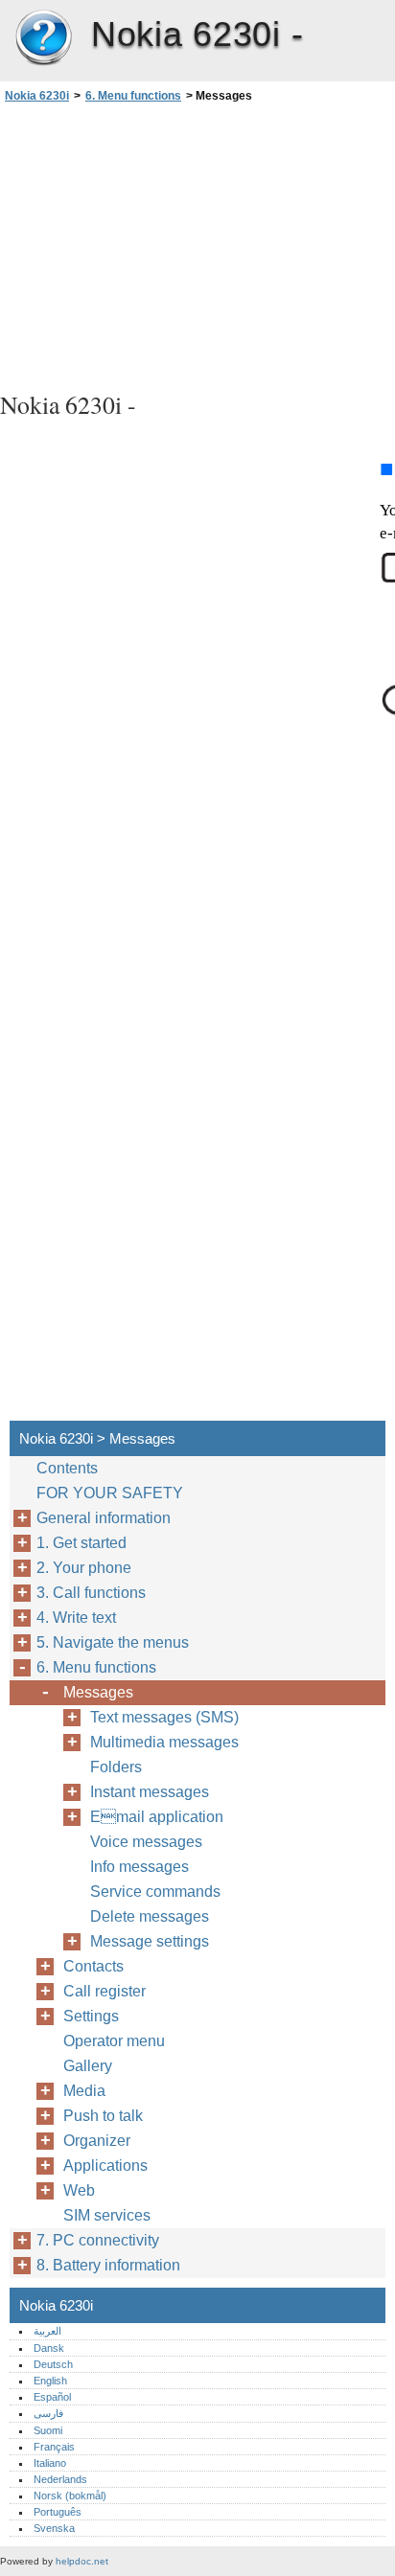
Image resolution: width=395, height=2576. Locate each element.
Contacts (93, 1966)
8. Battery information (108, 2265)
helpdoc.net (82, 2561)
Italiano (50, 2463)
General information (104, 1518)
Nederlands (60, 2479)
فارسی (48, 2413)
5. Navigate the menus (113, 1642)
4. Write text (76, 1618)
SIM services (107, 2215)
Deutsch (53, 2364)
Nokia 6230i (43, 38)
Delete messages (150, 1916)
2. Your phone (84, 1568)
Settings (91, 2016)
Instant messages (150, 1792)
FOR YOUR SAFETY (110, 1493)
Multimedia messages (164, 1742)
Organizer (97, 2141)
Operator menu (114, 2041)
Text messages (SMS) (164, 1717)
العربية (47, 2331)
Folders (116, 1767)
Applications (105, 2166)
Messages (98, 1692)
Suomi (48, 2430)
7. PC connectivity (98, 2240)
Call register (105, 1991)
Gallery (88, 2066)
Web (79, 2190)
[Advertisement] (197, 244)
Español (52, 2397)
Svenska (54, 2528)
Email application (157, 1817)
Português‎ (58, 2512)
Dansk (49, 2348)
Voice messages (146, 1842)
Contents (67, 1468)
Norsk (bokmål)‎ (70, 2496)
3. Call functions (91, 1593)
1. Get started (81, 1543)
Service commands (155, 1892)
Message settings (150, 1941)
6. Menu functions (133, 96)
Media (84, 2091)
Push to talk (103, 2116)
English (50, 2381)
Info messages (139, 1867)
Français (54, 2447)
